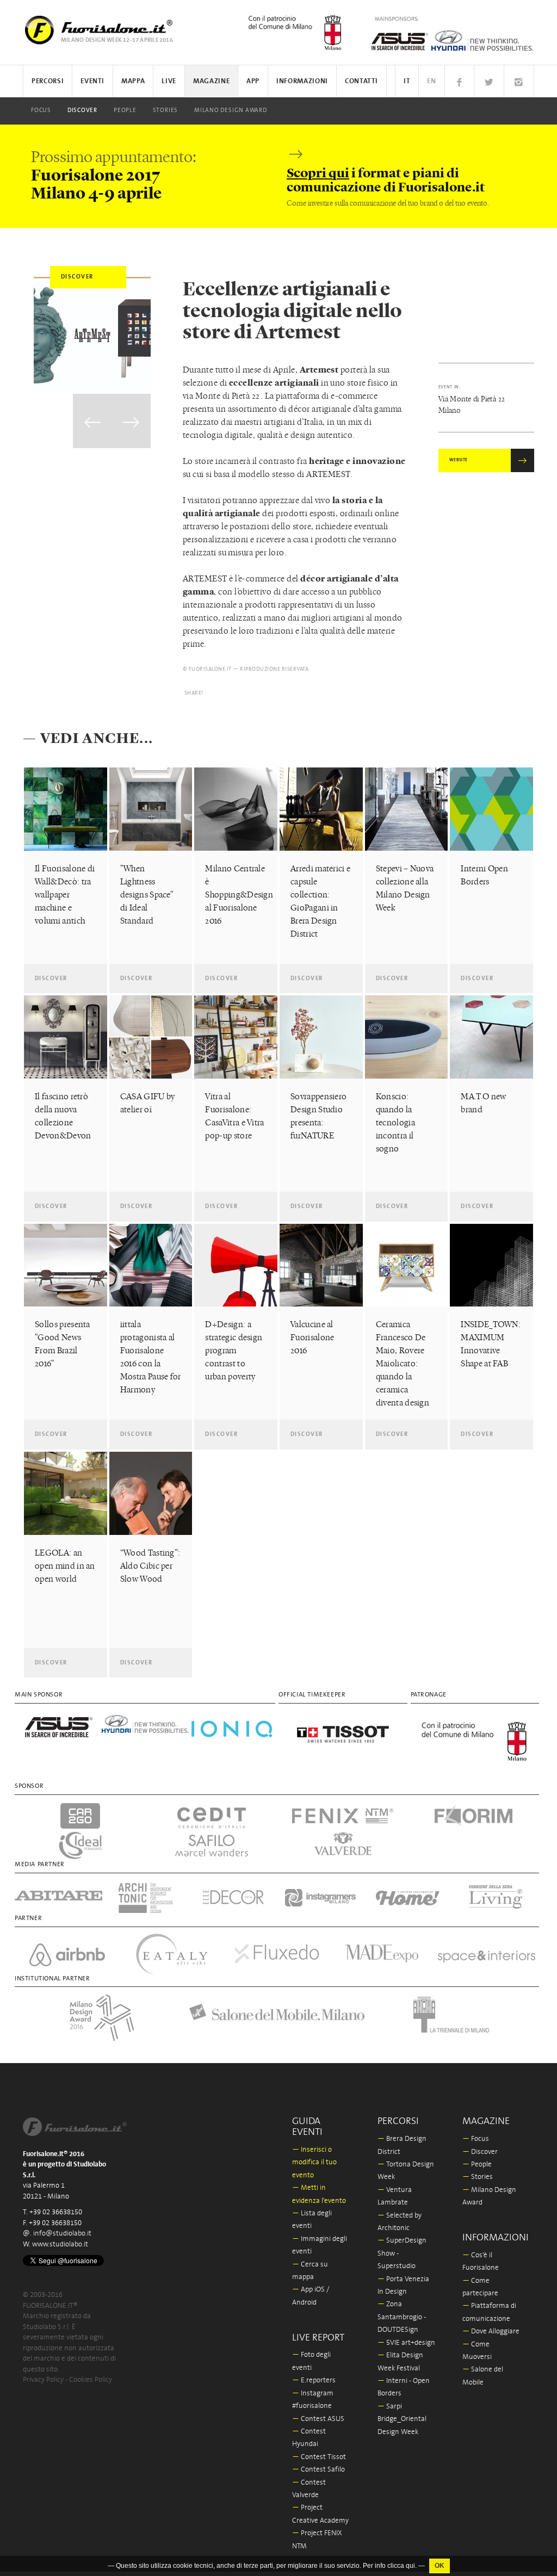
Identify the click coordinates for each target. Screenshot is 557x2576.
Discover (82, 110)
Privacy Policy (43, 2380)
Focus (41, 110)
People (125, 110)
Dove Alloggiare (491, 2332)
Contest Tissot (319, 2457)
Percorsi (48, 81)
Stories (165, 110)
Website (459, 460)
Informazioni (302, 81)
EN (431, 81)
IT (407, 81)
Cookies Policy (91, 2380)
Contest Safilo (318, 2470)
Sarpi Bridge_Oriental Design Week (402, 2419)
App (253, 81)
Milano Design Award (231, 110)
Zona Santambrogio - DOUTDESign (402, 2317)
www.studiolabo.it (60, 2244)
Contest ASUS (318, 2419)
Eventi (92, 81)
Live (169, 81)
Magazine (211, 81)
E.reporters (314, 2380)
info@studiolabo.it (62, 2234)
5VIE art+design (406, 2343)
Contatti (361, 81)
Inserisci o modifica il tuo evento (314, 2163)
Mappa (133, 81)
